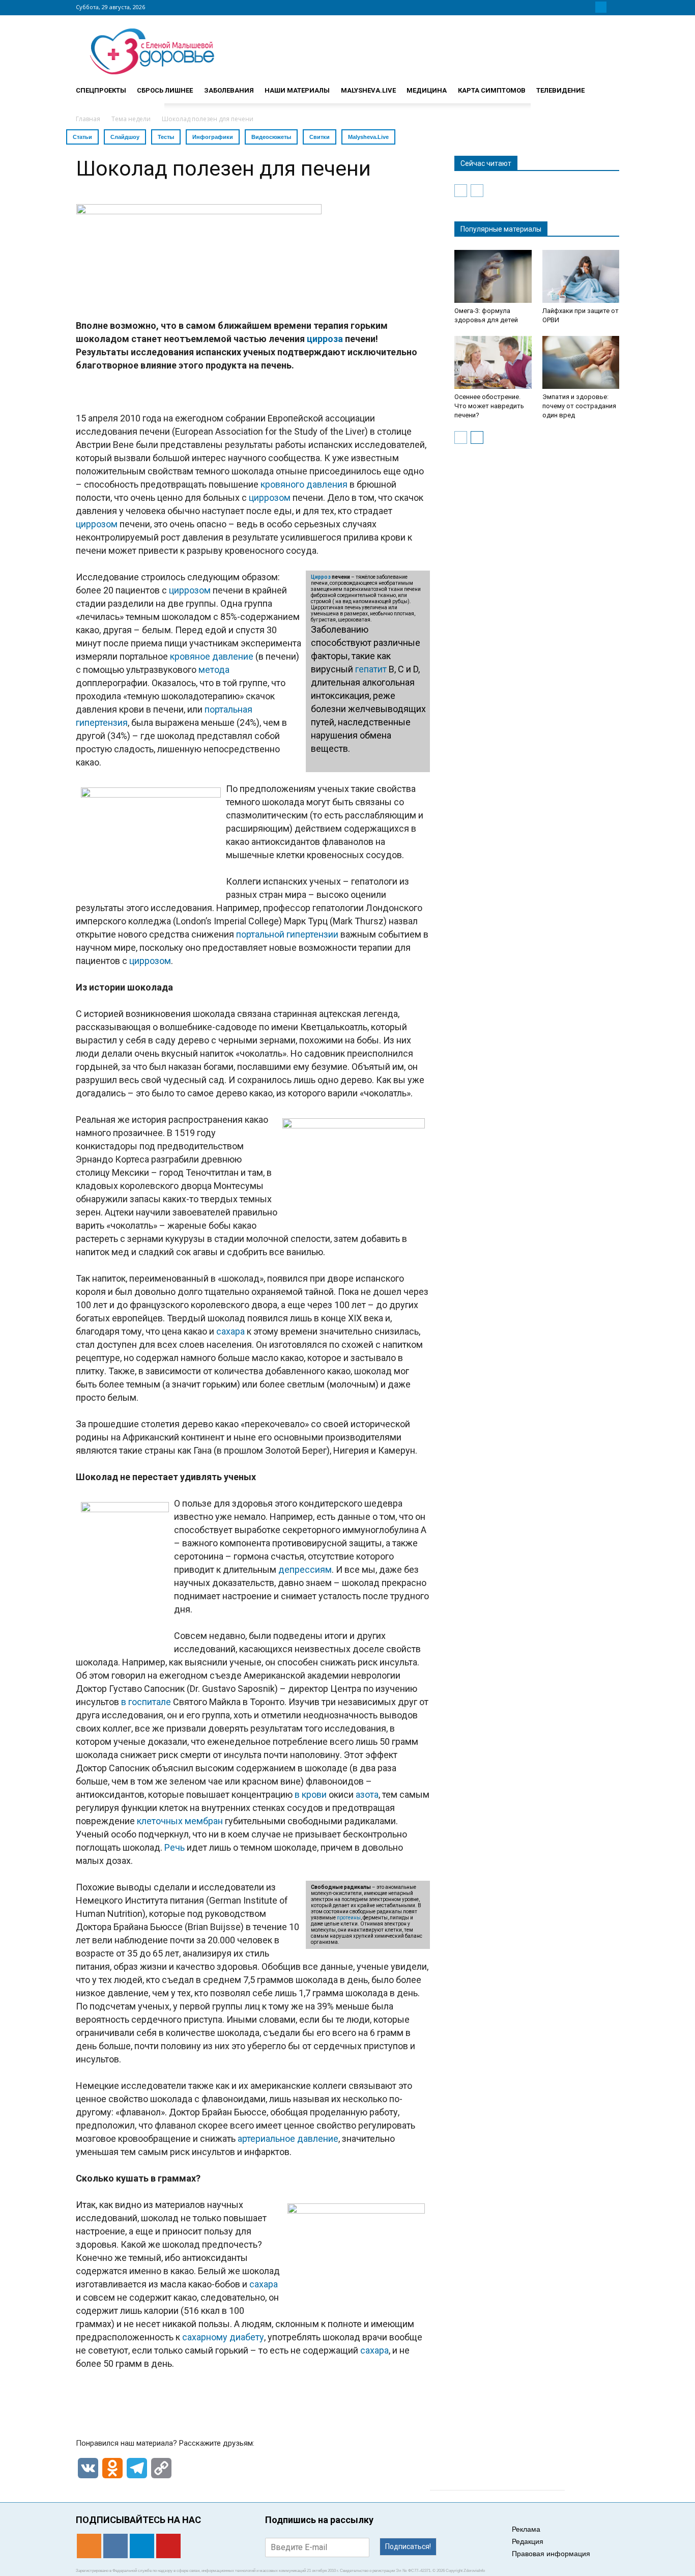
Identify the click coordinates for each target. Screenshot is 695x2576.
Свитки (320, 137)
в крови (311, 1794)
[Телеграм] (601, 7)
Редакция (528, 2541)
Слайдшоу (125, 137)
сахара (230, 1331)
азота (367, 1794)
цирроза (325, 339)
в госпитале (146, 1702)
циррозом (270, 498)
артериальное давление (288, 2139)
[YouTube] (613, 7)
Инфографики (213, 137)
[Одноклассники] (576, 7)
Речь (175, 1847)
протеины (349, 1918)
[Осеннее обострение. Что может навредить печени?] (493, 362)
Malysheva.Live (368, 137)
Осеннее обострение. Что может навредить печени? (489, 406)
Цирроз (321, 577)
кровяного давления (304, 484)
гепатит (371, 669)
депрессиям (305, 1569)
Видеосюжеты (271, 137)
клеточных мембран (180, 1821)
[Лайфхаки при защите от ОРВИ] (581, 276)
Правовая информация (551, 2554)
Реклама (526, 2529)
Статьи (82, 137)
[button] (607, 86)
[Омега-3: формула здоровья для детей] (493, 276)
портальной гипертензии (287, 934)
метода (214, 670)
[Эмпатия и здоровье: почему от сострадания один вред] (581, 362)
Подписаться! (408, 2546)
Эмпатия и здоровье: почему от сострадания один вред (579, 406)
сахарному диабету (223, 2337)
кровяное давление (212, 656)
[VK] (589, 7)
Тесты (166, 137)
